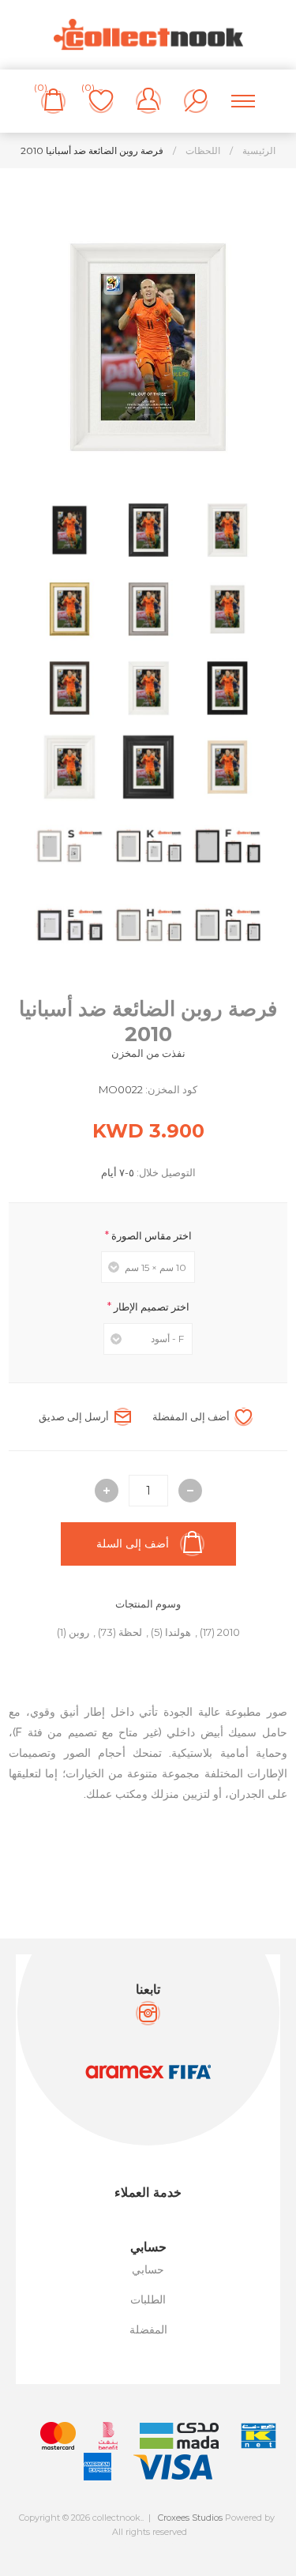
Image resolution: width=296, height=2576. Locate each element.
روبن (79, 1632)
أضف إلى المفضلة (191, 1416)
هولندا (178, 1632)
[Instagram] (148, 2013)
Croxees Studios (190, 2518)
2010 (229, 1632)
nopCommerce (184, 2545)
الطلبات (148, 2300)
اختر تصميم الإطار (150, 1307)
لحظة (130, 1632)
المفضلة (148, 2330)
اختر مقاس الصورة (150, 1235)
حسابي (148, 2270)
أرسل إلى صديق (74, 1416)
